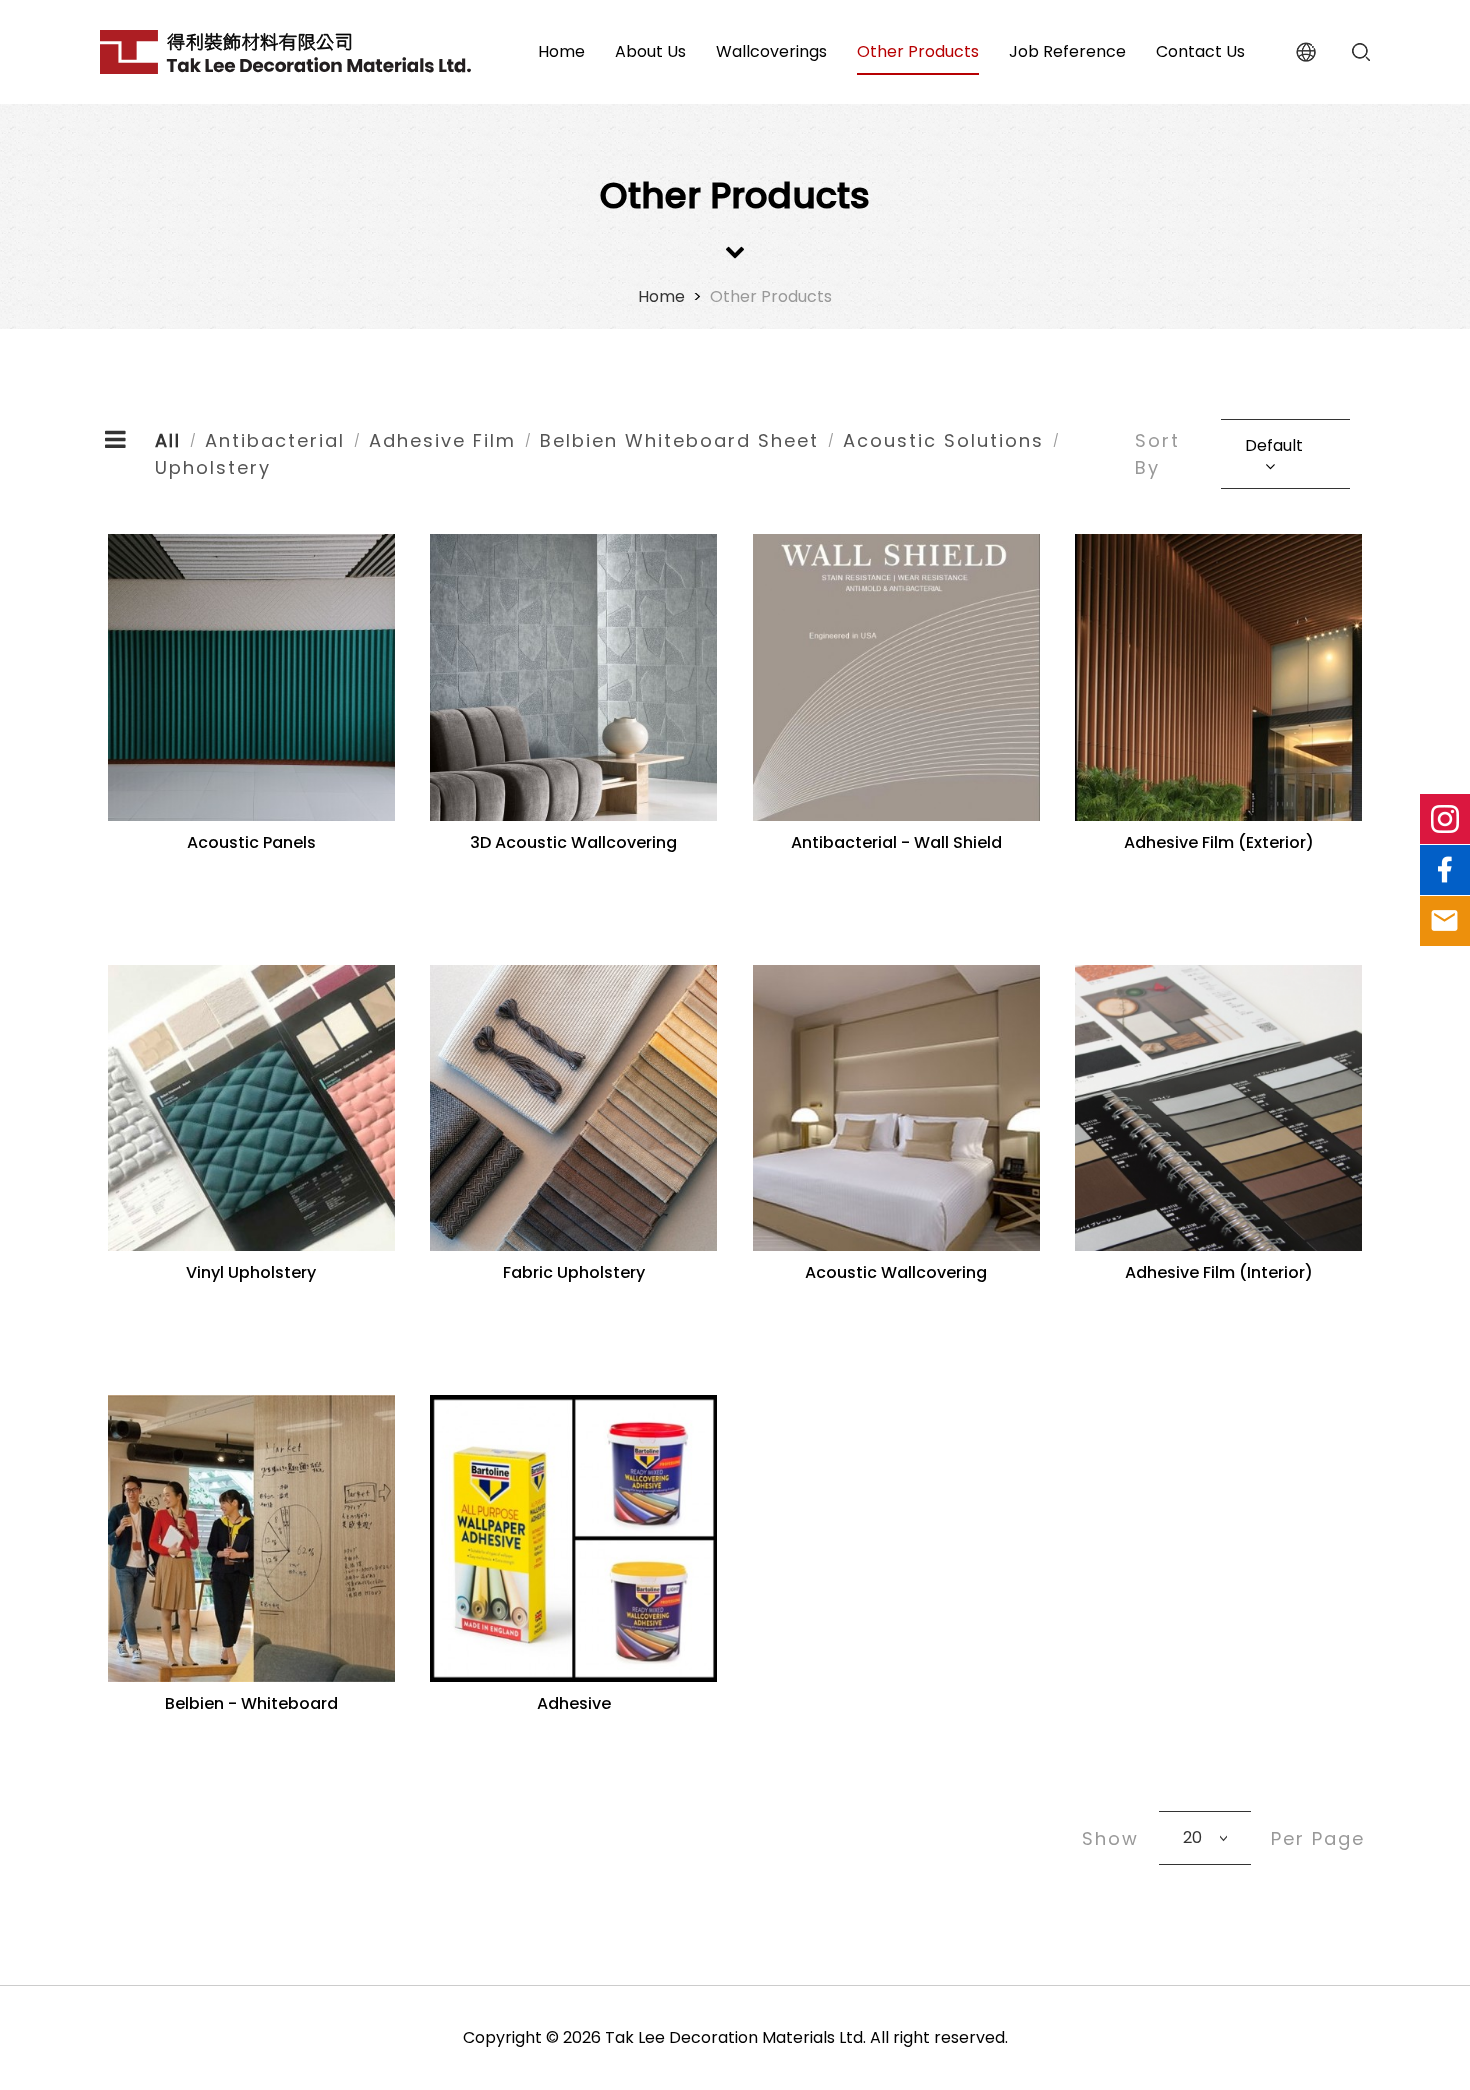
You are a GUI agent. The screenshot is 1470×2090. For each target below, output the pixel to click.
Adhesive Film (442, 440)
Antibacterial (275, 440)
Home (661, 296)
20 (1192, 1837)
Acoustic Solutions (943, 440)
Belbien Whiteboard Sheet (679, 440)
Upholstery (213, 467)
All (168, 440)
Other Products (771, 296)
